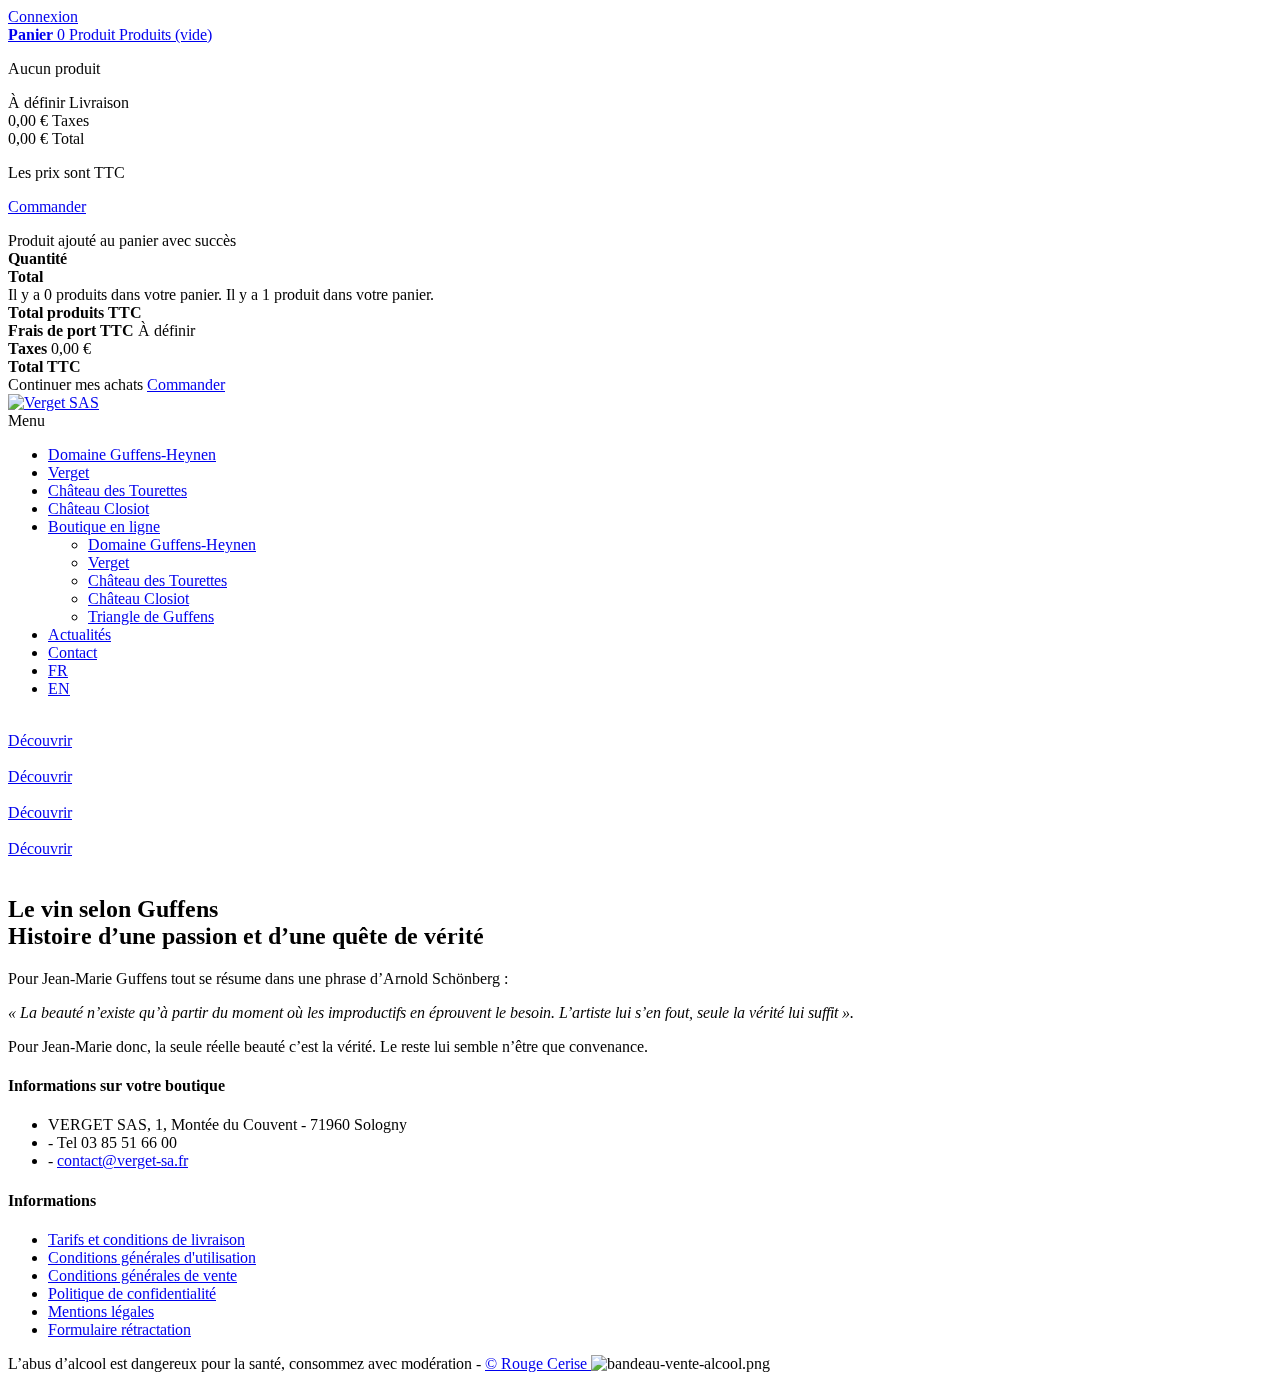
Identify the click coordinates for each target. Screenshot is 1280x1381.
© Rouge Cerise (538, 1363)
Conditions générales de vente (142, 1275)
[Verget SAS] (53, 402)
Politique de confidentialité (132, 1293)
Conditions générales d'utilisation (152, 1257)
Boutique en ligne (104, 526)
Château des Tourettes (117, 490)
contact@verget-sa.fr (122, 1160)
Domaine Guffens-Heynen (132, 454)
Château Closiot (98, 508)
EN (59, 688)
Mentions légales (101, 1311)
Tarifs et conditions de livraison (146, 1239)
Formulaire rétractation (119, 1329)
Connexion (43, 16)
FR (58, 670)
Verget (68, 472)
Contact (72, 652)
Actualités (79, 634)
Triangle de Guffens (151, 616)
